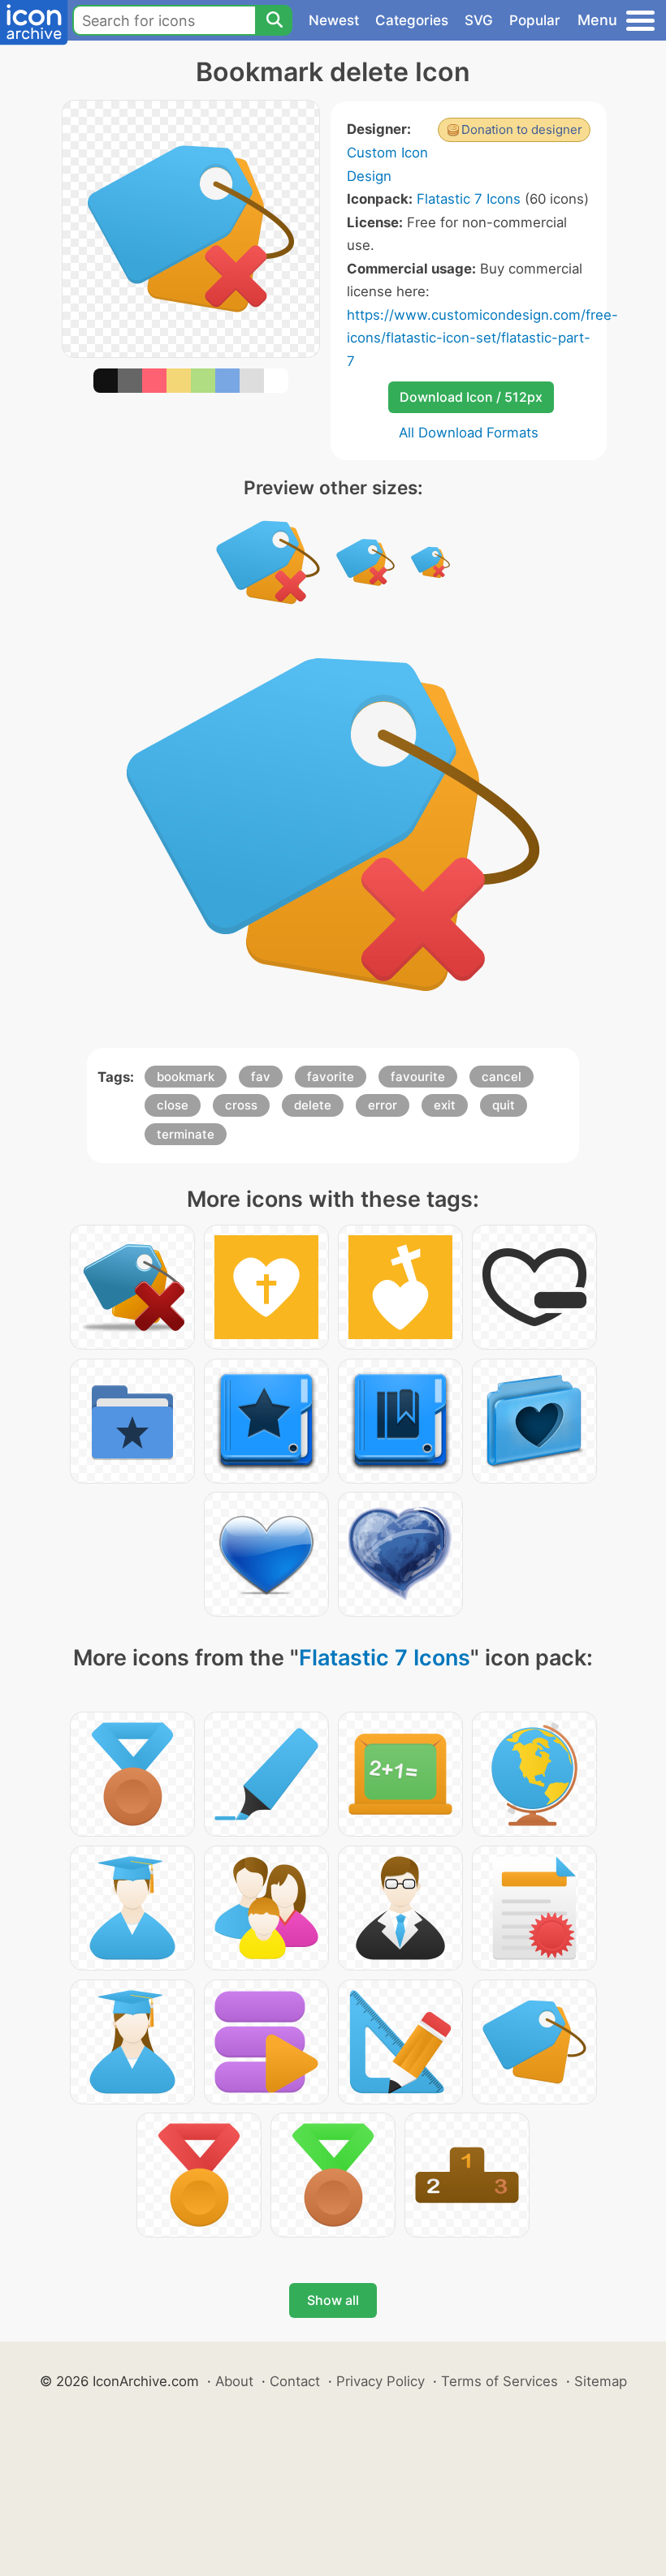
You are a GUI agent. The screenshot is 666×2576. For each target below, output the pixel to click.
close (173, 1105)
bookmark (186, 1077)
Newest (334, 20)
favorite (331, 1077)
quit (504, 1105)
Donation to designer (522, 129)
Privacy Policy (381, 2381)
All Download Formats (469, 433)
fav (261, 1077)
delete (313, 1105)
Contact (295, 2381)
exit (445, 1105)
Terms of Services (500, 2381)
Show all (333, 2300)
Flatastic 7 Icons (469, 199)
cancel (502, 1077)
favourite (418, 1077)
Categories (412, 20)
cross (241, 1105)
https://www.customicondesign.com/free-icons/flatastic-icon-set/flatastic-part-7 (482, 338)
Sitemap (601, 2381)
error (383, 1105)
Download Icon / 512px (471, 397)
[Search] (274, 20)
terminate (186, 1134)
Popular (535, 20)
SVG (479, 20)
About (234, 2381)
